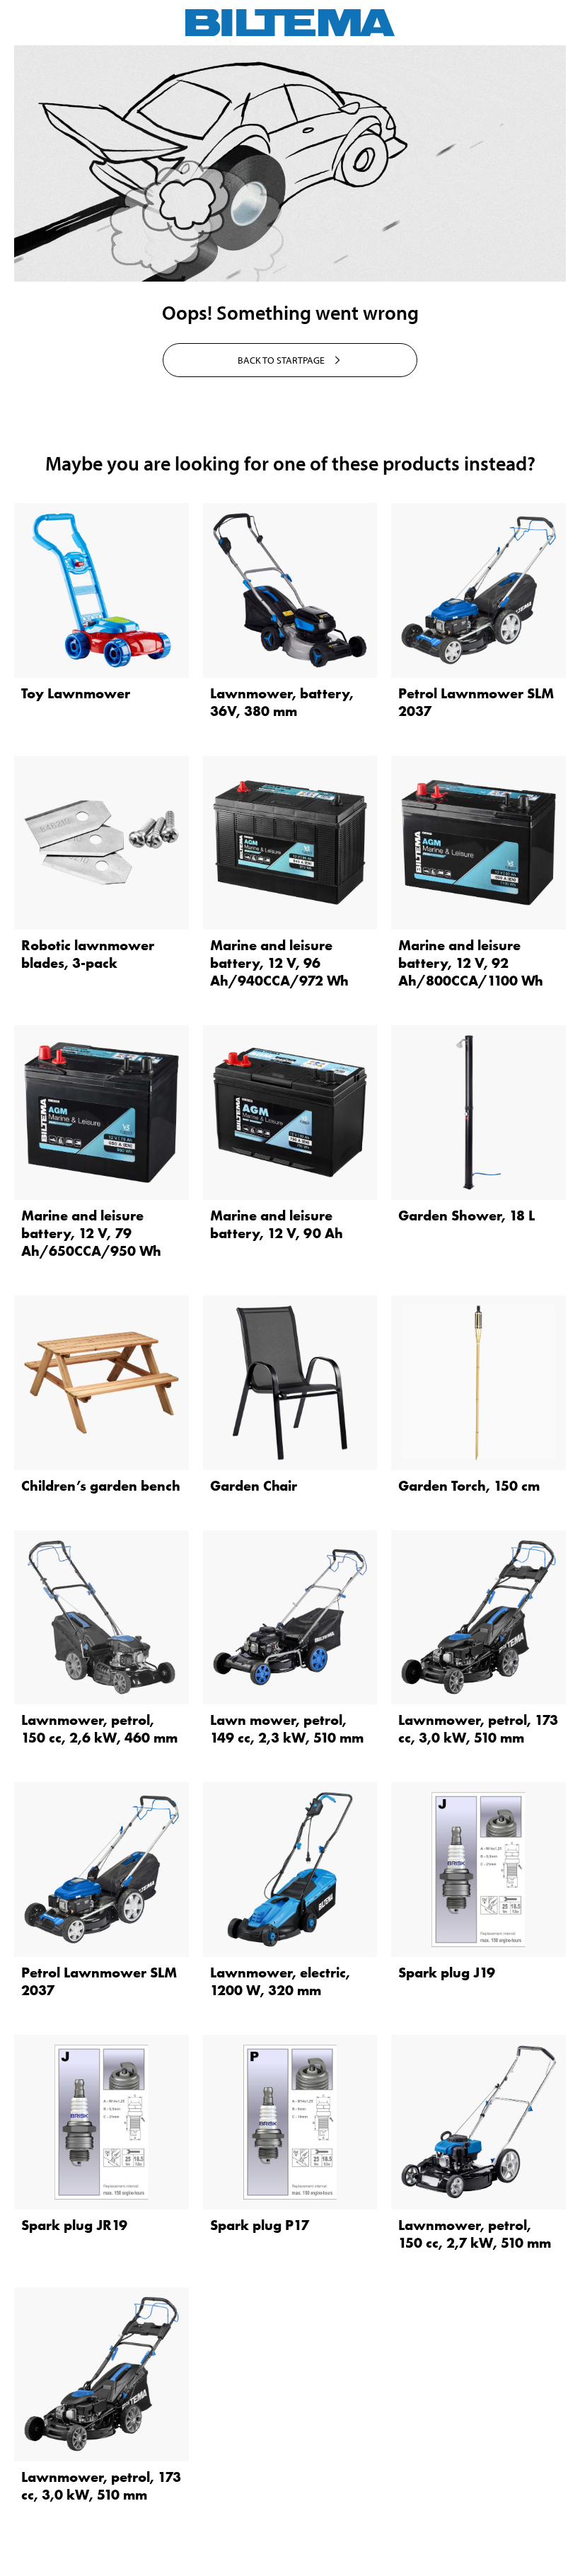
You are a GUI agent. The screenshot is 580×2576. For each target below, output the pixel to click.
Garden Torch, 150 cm (469, 1486)
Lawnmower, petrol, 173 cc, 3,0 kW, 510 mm (478, 1729)
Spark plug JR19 (74, 2225)
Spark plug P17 (260, 2225)
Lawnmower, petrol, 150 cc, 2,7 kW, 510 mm (475, 2234)
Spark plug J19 (447, 1973)
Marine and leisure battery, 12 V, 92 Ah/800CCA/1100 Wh (471, 963)
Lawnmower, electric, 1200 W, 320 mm (280, 1981)
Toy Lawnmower (76, 693)
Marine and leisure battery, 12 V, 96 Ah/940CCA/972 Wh (279, 963)
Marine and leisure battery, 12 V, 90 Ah (277, 1224)
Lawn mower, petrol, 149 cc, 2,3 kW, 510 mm (287, 1729)
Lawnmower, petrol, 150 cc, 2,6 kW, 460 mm (99, 1729)
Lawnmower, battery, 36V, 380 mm (282, 702)
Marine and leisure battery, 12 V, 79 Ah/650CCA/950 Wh (91, 1233)
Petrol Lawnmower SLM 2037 (476, 702)
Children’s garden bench (101, 1486)
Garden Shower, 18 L (466, 1215)
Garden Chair (254, 1486)
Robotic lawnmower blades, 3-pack (88, 954)
